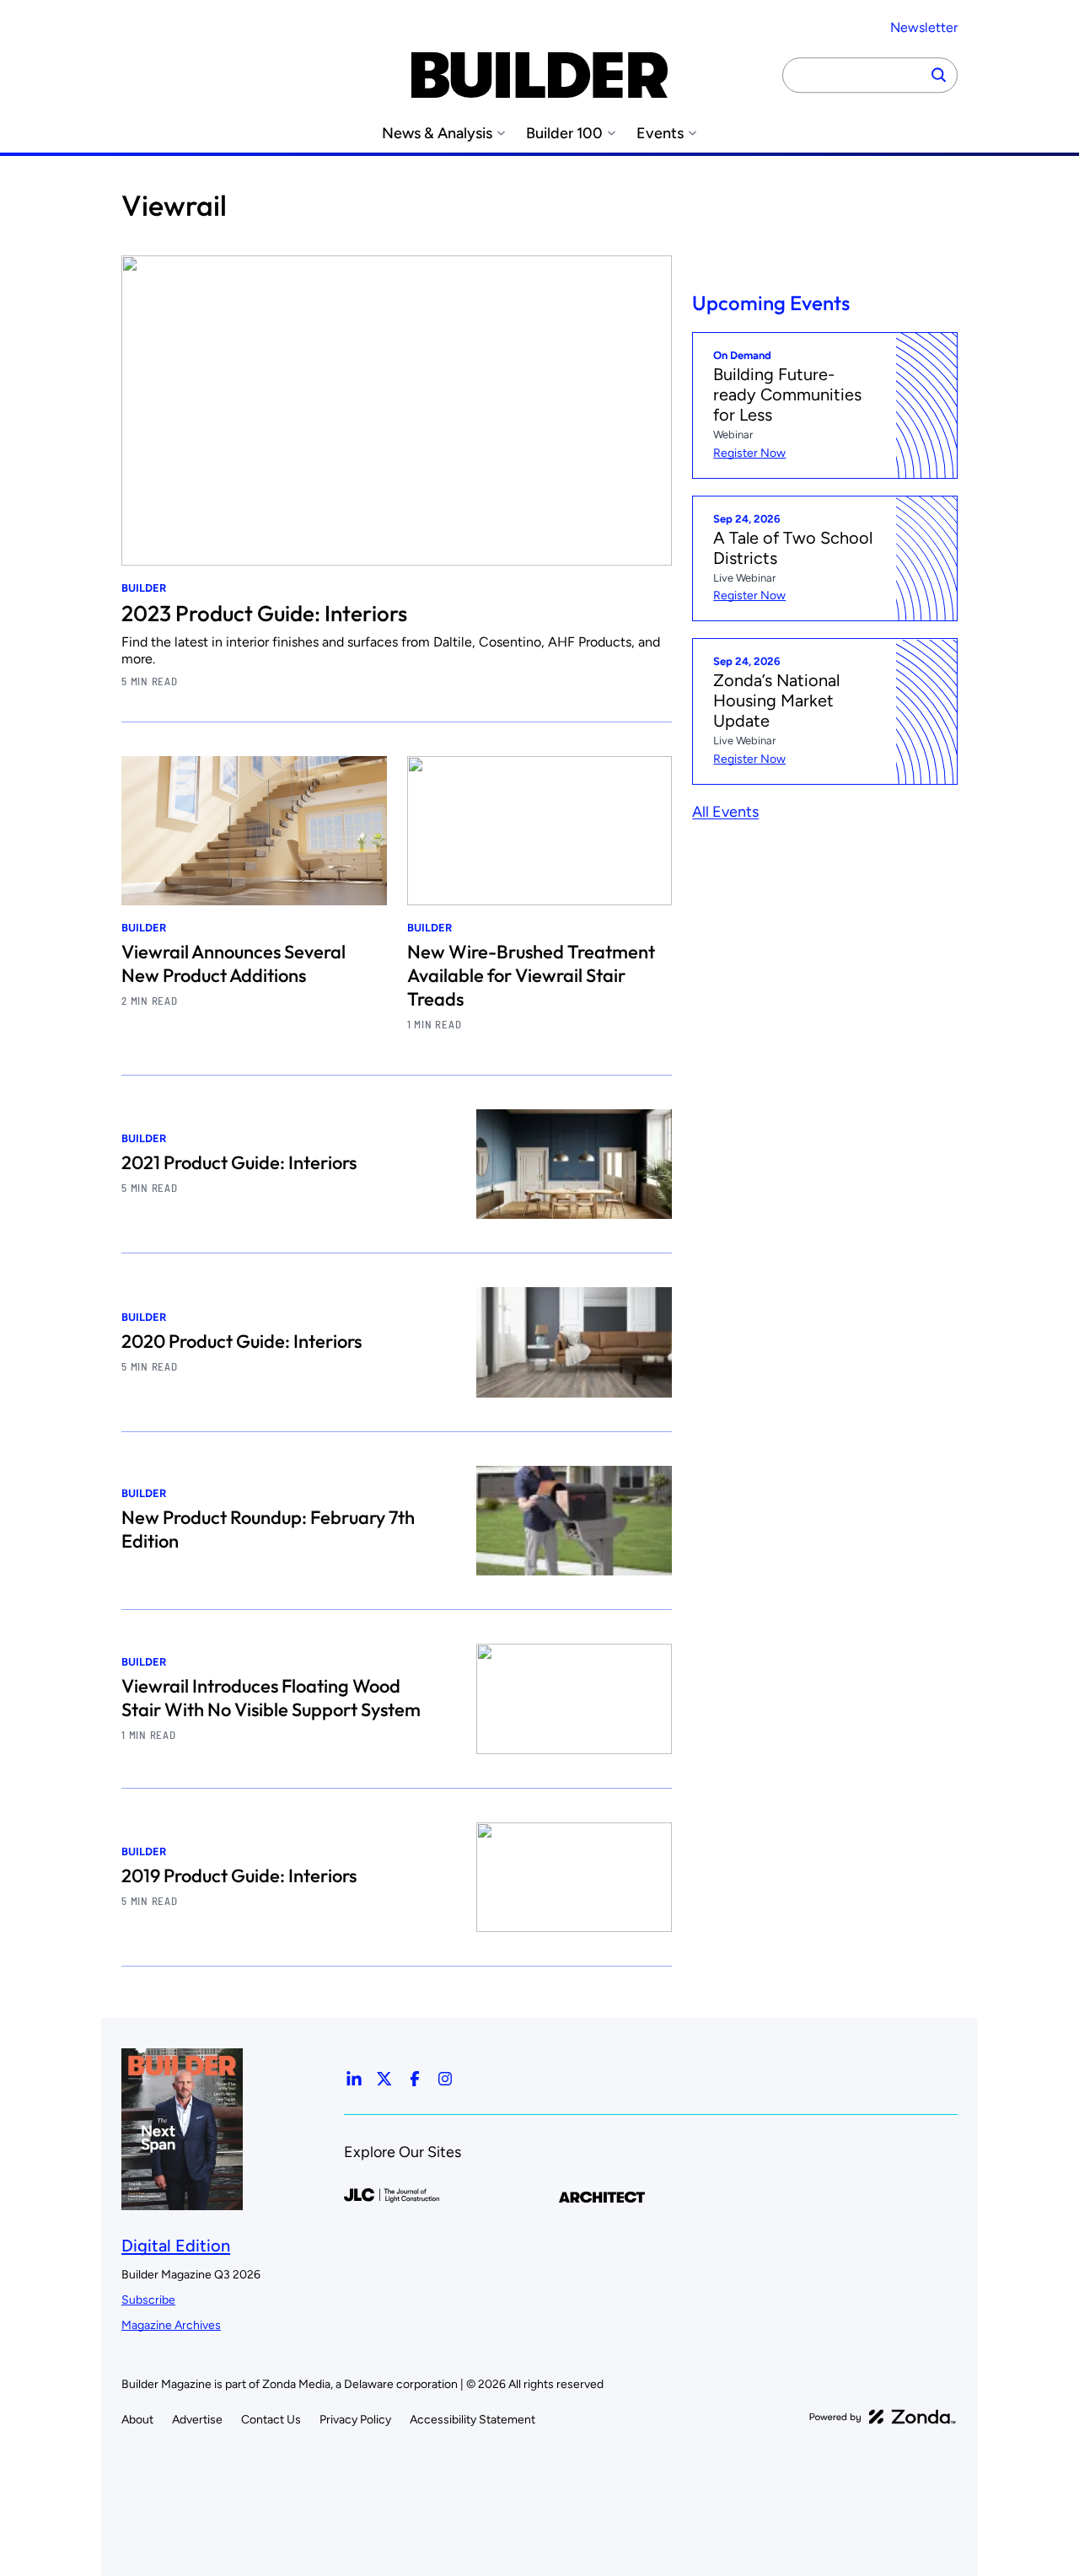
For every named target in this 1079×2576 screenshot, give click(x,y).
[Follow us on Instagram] (445, 2079)
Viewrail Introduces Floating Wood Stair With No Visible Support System (271, 1698)
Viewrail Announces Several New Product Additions (234, 963)
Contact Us (271, 2420)
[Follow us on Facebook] (415, 2079)
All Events (725, 813)
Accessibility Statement (472, 2420)
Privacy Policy (355, 2420)
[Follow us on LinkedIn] (354, 2079)
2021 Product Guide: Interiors (239, 1162)
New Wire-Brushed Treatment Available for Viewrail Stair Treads (531, 975)
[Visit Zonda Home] (883, 2417)
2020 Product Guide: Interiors (242, 1341)
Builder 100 (564, 134)
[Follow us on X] (384, 2079)
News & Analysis (437, 134)
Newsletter (924, 27)
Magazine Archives (171, 2325)
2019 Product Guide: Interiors (239, 1876)
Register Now (749, 453)
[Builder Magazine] (539, 75)
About (137, 2420)
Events (660, 134)
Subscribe (148, 2300)
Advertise (197, 2420)
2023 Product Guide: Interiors (264, 613)
